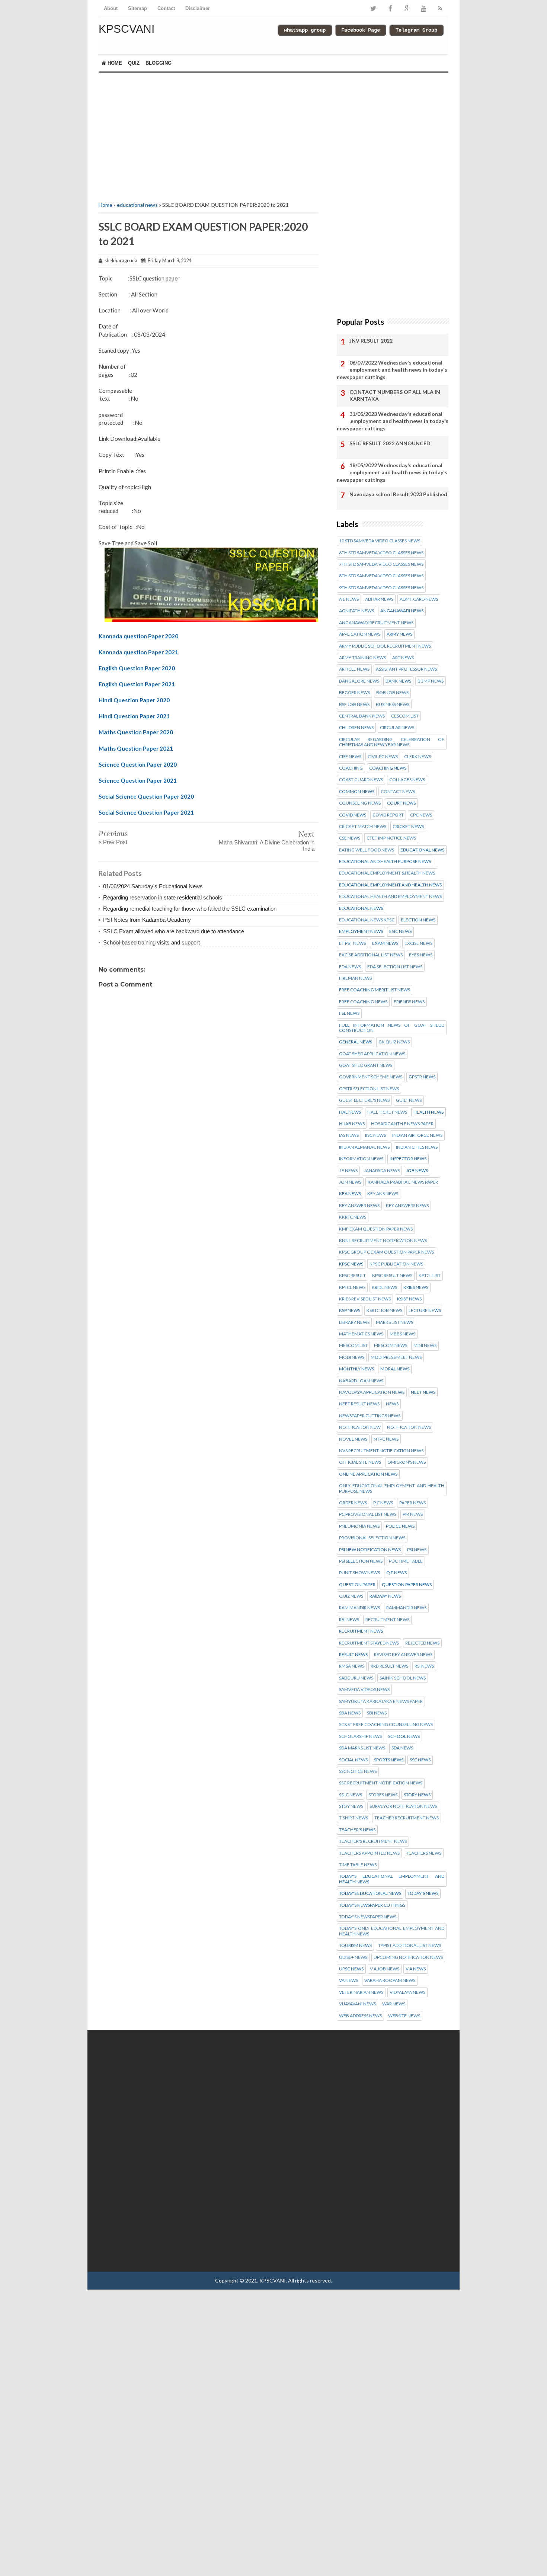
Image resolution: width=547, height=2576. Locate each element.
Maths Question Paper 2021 (136, 748)
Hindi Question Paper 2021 (134, 716)
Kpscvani (127, 29)
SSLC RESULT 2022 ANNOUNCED (390, 443)
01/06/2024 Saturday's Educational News (153, 886)
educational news (137, 205)
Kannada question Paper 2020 (138, 636)
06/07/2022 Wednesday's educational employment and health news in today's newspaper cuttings (392, 370)
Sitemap (137, 8)
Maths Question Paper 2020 (136, 732)
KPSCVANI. (273, 2280)
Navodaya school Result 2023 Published (398, 494)
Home (114, 63)
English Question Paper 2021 (137, 684)
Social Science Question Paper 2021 (146, 812)
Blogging (159, 63)
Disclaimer (198, 8)
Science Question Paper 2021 (138, 780)
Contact (166, 8)
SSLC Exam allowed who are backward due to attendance (174, 931)
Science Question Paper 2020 (138, 764)
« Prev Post (113, 842)
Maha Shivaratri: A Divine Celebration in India (267, 846)
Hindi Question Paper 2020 (134, 700)
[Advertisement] (208, 136)
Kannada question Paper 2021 (138, 652)
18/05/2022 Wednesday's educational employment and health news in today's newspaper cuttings (392, 472)
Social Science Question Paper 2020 (146, 796)
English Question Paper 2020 (137, 668)
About (111, 8)
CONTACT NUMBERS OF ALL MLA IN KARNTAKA (395, 396)
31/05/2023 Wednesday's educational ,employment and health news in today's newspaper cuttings (393, 421)
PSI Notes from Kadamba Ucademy (147, 920)
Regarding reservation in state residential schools (163, 897)
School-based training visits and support (151, 942)
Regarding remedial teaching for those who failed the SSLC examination (190, 909)
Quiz (134, 63)
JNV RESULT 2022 (371, 341)
